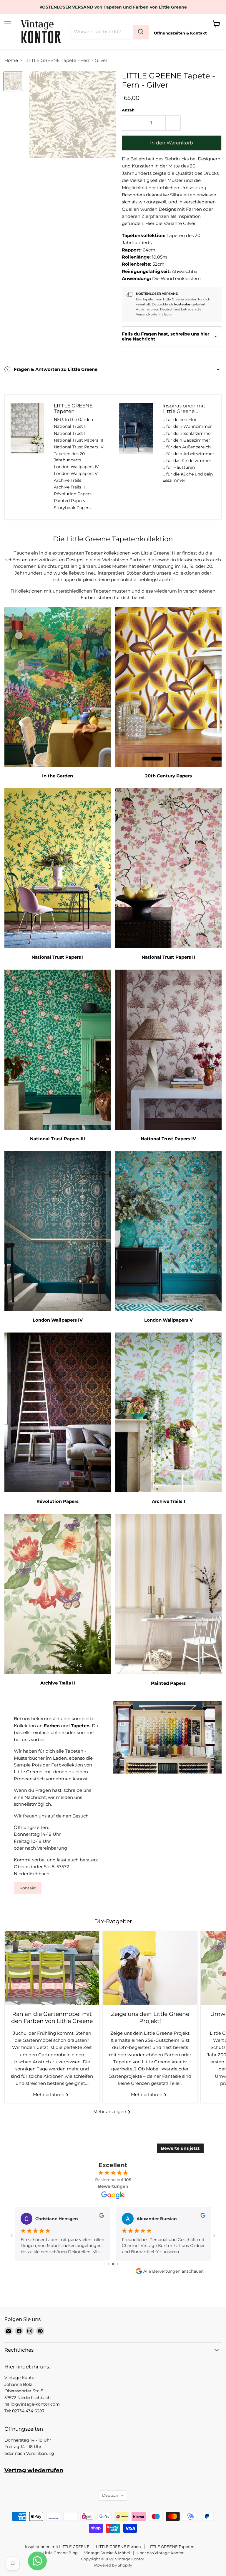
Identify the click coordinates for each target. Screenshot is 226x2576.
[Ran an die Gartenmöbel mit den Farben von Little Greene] (52, 1968)
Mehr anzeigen (110, 2112)
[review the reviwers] (102, 2216)
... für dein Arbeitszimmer (188, 454)
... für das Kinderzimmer (187, 460)
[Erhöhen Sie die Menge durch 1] (173, 123)
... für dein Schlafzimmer (187, 433)
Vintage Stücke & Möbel (107, 2553)
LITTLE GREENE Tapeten (171, 2547)
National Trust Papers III (78, 440)
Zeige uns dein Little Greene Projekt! (150, 2017)
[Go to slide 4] (108, 2264)
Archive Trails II (69, 487)
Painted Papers (69, 501)
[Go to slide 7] (122, 2264)
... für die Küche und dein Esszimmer (188, 477)
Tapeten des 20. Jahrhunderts (70, 457)
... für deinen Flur (180, 420)
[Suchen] (141, 32)
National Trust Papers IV (79, 447)
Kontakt (28, 1888)
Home (11, 60)
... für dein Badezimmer (186, 440)
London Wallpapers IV (76, 467)
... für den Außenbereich (187, 447)
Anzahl (129, 110)
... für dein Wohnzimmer (187, 426)
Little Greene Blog (60, 2553)
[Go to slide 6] (118, 2264)
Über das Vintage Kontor (160, 2553)
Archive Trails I (69, 480)
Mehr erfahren (49, 2094)
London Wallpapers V (76, 473)
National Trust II (70, 433)
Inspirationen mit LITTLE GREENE (57, 2547)
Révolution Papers (73, 494)
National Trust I (70, 426)
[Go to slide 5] (113, 2264)
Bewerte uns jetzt (180, 2148)
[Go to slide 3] (104, 2264)
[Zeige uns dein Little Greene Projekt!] (150, 1968)
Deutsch (110, 2495)
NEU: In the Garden (73, 420)
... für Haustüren (179, 467)
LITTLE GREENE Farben (118, 2547)
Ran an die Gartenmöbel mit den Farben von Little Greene (52, 2017)
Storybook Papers (72, 508)
